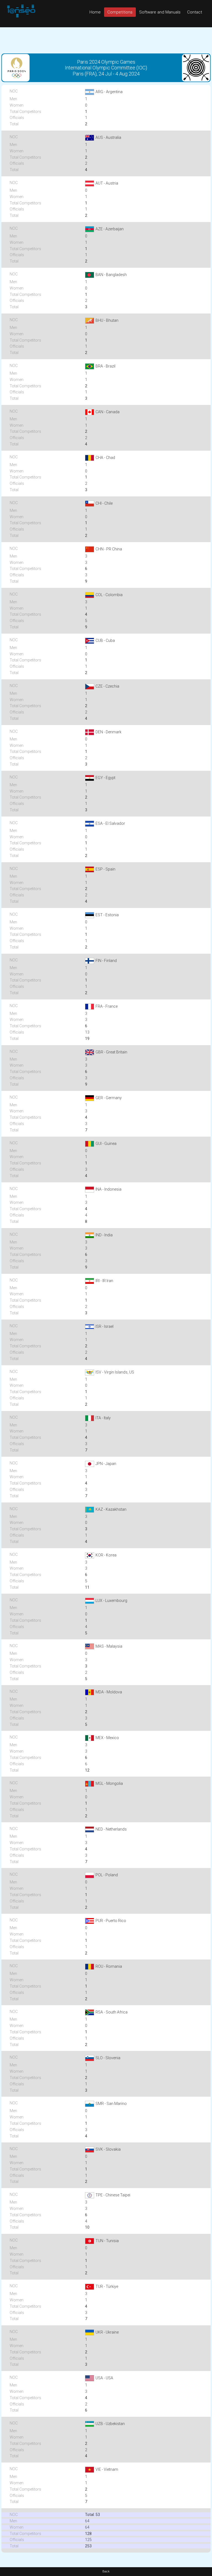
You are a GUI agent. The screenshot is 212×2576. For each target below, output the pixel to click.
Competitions (120, 12)
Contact (195, 12)
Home (95, 12)
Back (106, 2571)
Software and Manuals (160, 12)
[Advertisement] (106, 40)
